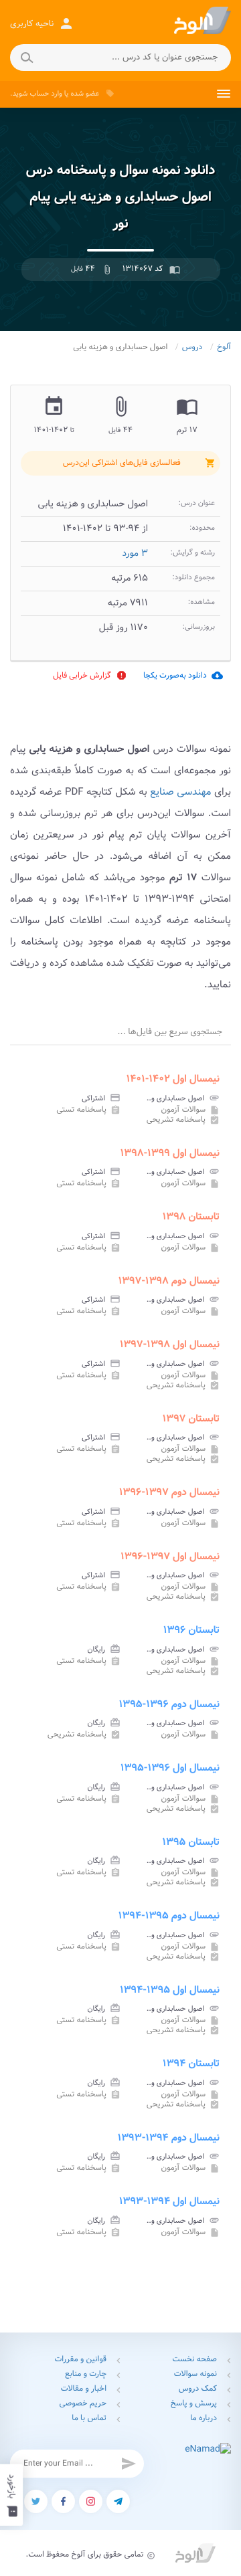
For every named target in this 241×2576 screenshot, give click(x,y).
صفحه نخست (195, 2360)
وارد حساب (46, 94)
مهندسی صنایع (180, 792)
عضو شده (85, 94)
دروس (192, 348)
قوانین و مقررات (80, 2360)
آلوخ (224, 348)
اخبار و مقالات (84, 2389)
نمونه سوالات (195, 2374)
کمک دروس (198, 2389)
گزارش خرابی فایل (90, 675)
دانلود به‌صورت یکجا (183, 675)
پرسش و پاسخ (194, 2404)
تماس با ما (89, 2418)
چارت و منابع (86, 2374)
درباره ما (204, 2418)
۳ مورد (135, 554)
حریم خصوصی (83, 2404)
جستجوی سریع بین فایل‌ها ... (170, 1032)
